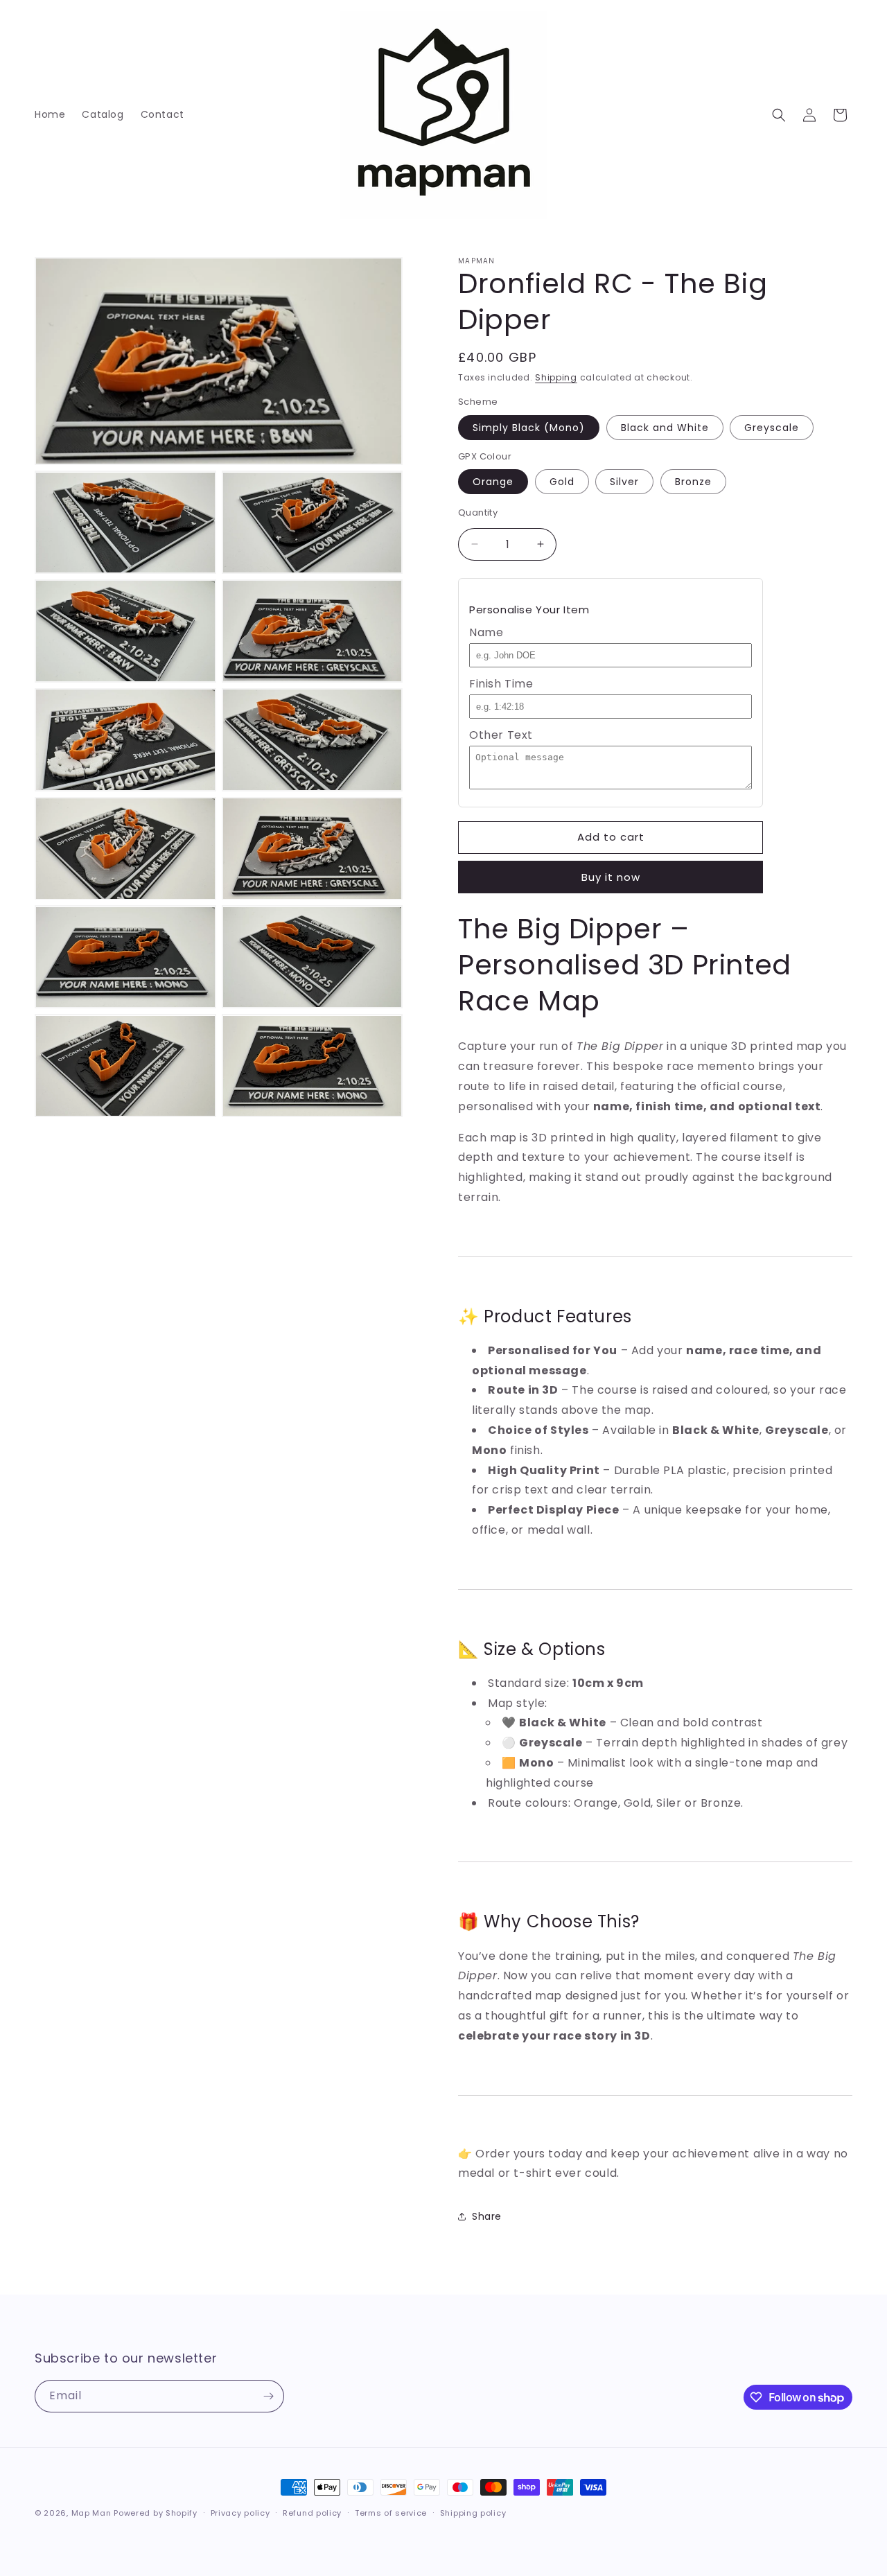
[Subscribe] (268, 2396)
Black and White (665, 428)
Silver (624, 482)
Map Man (91, 2513)
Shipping (556, 377)
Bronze (693, 482)
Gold (562, 482)
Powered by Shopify (156, 2513)
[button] (779, 115)
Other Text (501, 735)
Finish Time (501, 684)
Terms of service (391, 2513)
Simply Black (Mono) (529, 428)
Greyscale (772, 428)
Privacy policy (240, 2513)
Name (486, 632)
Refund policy (312, 2513)
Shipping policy (473, 2513)
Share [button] (487, 2216)
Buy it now (611, 877)
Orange (493, 482)
